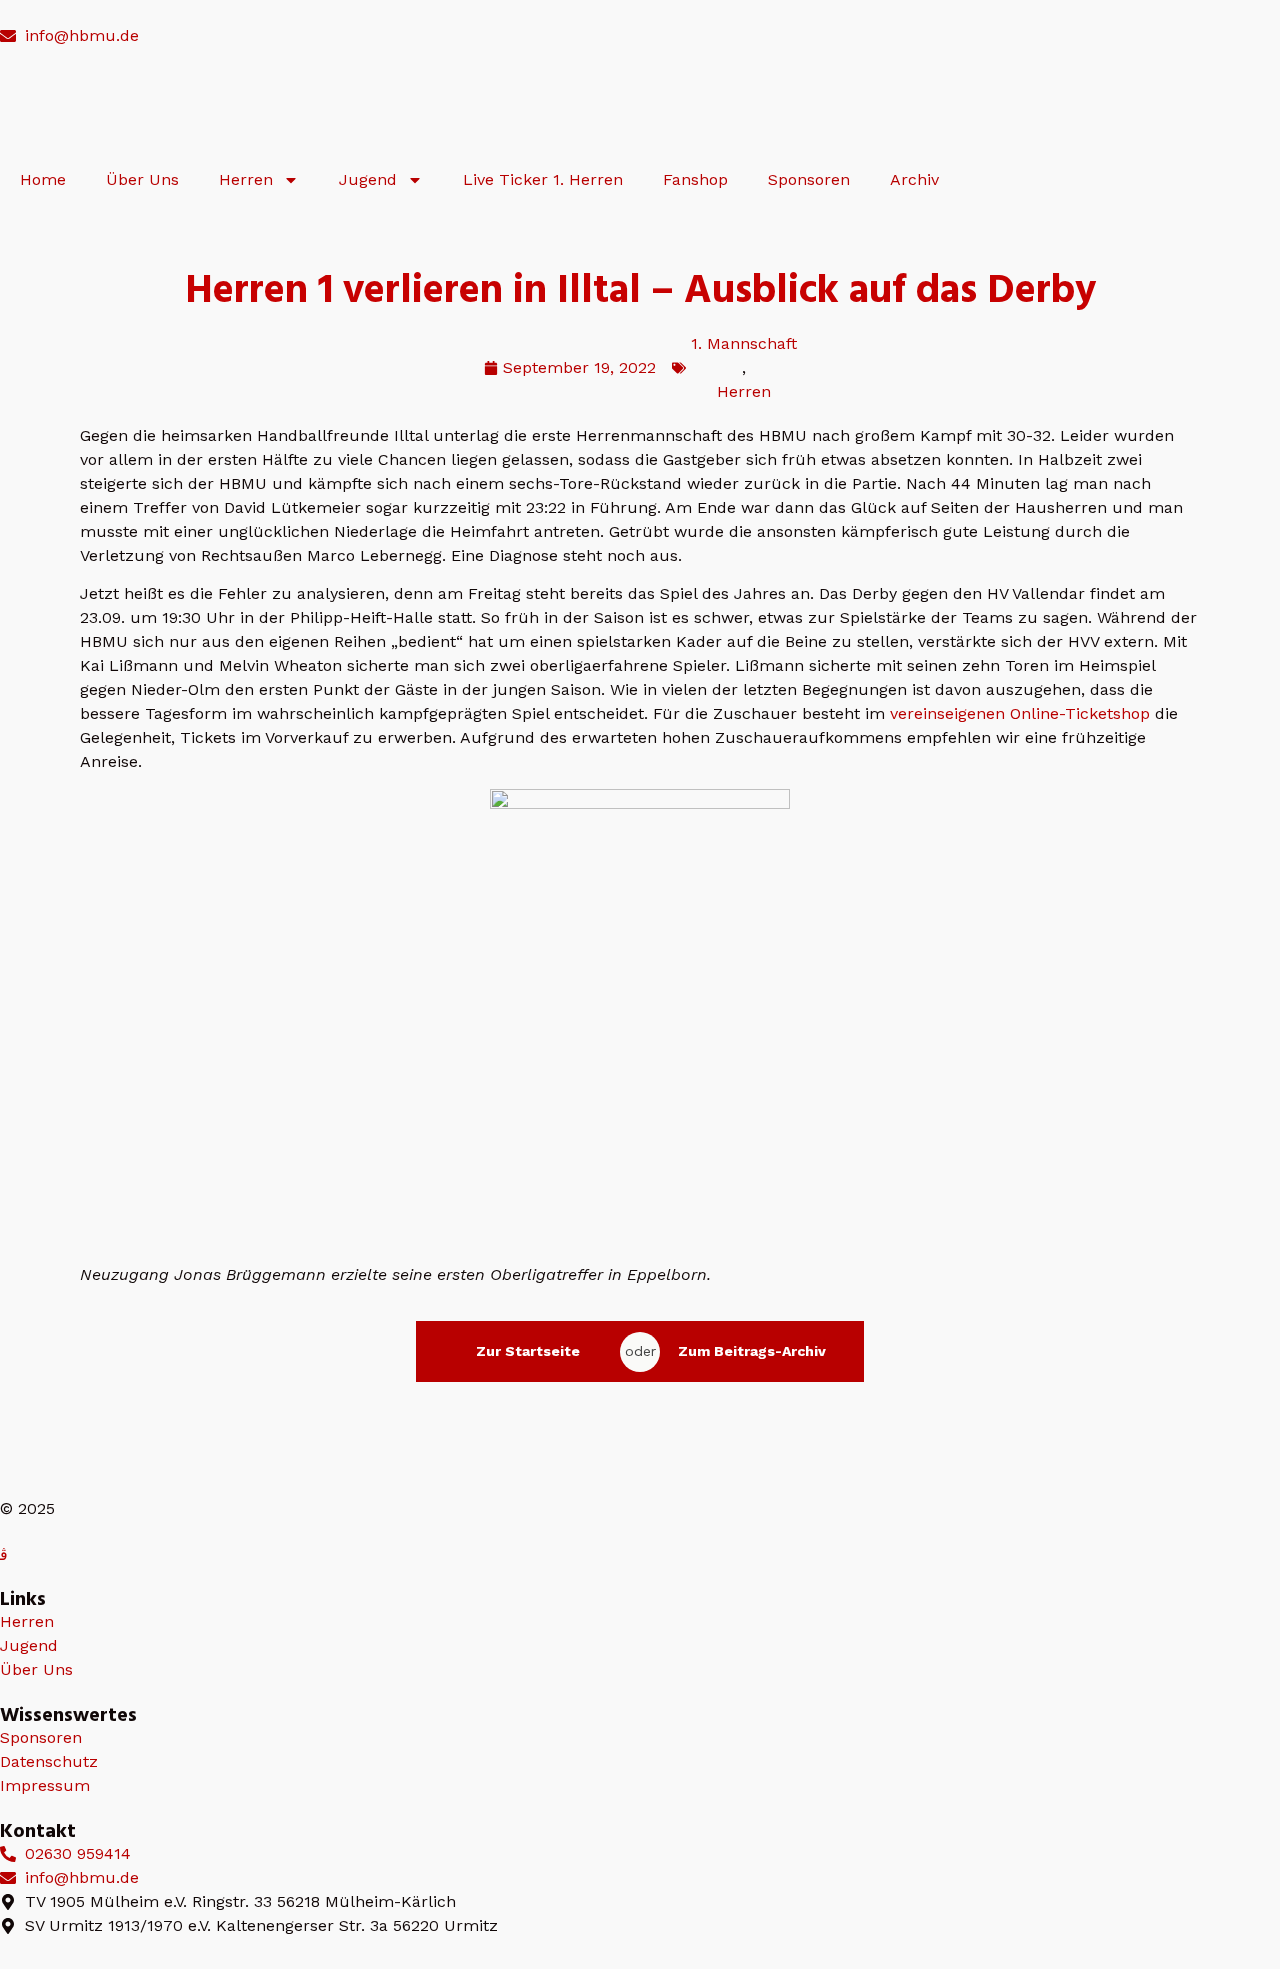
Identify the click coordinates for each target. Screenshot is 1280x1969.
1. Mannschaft (744, 343)
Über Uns (142, 179)
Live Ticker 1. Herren (543, 179)
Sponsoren (809, 179)
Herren (246, 179)
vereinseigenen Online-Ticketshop (1020, 713)
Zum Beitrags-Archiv (752, 1351)
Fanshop (695, 179)
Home (43, 179)
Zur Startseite (528, 1351)
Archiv (914, 179)
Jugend (368, 179)
